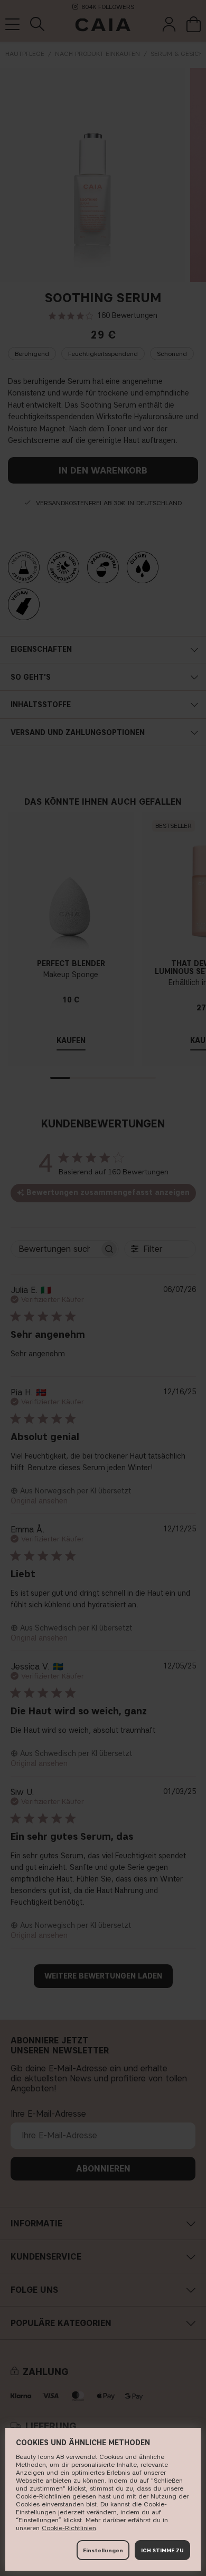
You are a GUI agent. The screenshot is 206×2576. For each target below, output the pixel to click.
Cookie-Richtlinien (69, 2528)
